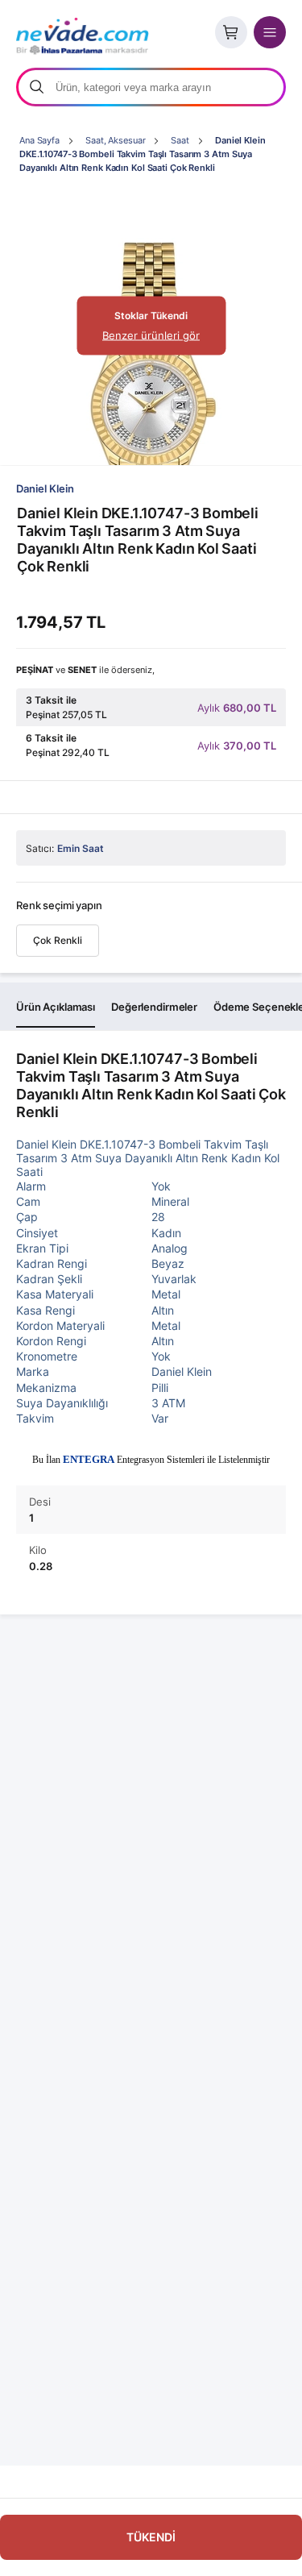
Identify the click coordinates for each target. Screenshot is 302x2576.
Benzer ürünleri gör (151, 335)
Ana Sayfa (39, 140)
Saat (180, 140)
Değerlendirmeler (154, 1007)
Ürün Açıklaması (56, 1007)
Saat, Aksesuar (115, 140)
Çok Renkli (58, 940)
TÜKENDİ (151, 2537)
